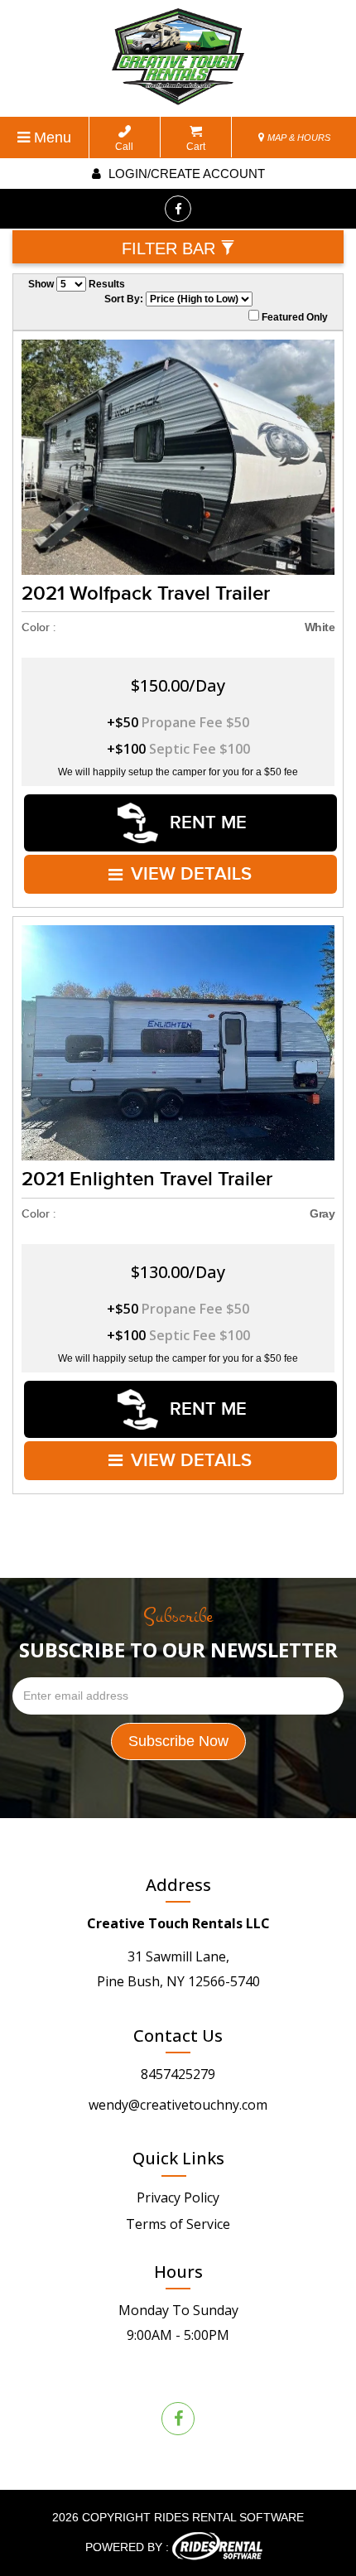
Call (124, 147)
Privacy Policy (178, 2197)
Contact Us (178, 2036)
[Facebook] (178, 209)
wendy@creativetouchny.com (178, 2105)
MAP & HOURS (298, 137)
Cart (196, 147)
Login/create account (185, 174)
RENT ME (206, 823)
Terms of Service (178, 2224)
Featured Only (293, 317)
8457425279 (178, 2074)
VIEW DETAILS (191, 874)
